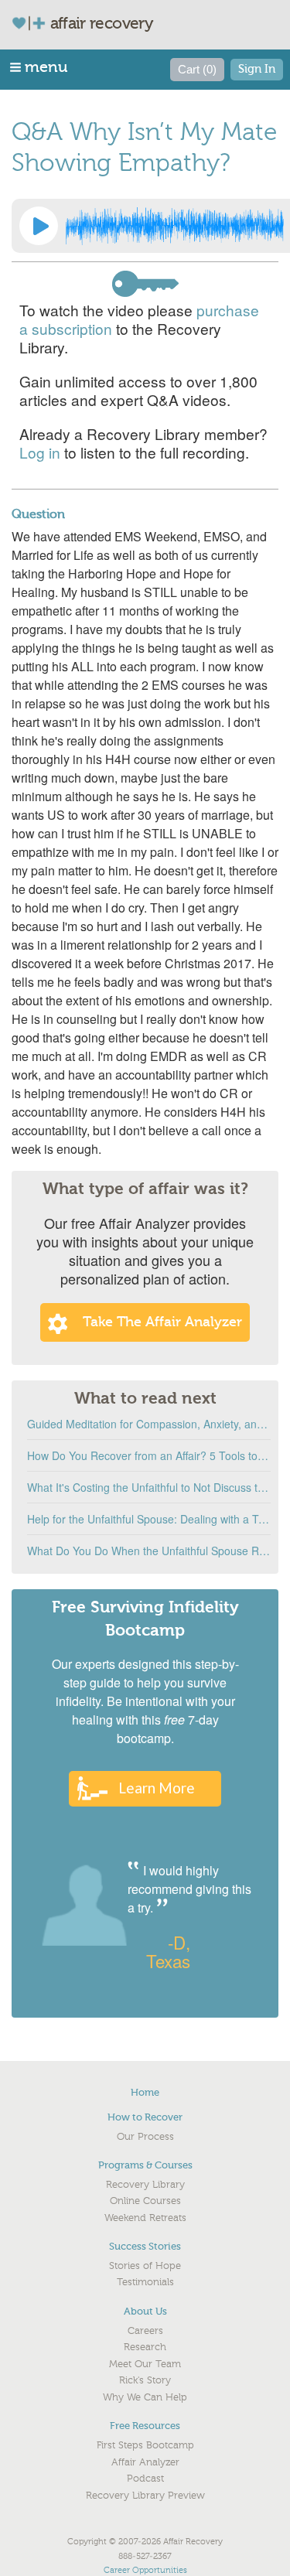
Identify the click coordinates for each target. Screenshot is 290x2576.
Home (145, 2092)
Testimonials (145, 2282)
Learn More (157, 1788)
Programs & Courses (145, 2165)
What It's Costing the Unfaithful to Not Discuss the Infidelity (149, 1487)
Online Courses (145, 2201)
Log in (40, 452)
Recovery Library (145, 2185)
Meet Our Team (145, 2364)
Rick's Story (145, 2380)
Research (145, 2347)
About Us (145, 2311)
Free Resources (145, 2426)
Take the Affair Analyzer (162, 1322)
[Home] (35, 23)
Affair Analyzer (145, 2462)
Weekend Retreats (145, 2218)
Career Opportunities (145, 2570)
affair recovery (102, 23)
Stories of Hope (145, 2266)
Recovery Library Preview (145, 2496)
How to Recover (145, 2117)
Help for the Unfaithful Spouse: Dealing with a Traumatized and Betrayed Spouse (149, 1519)
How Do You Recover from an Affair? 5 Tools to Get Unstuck (149, 1455)
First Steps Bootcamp (145, 2445)
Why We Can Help (145, 2397)
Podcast (145, 2479)
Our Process (145, 2137)
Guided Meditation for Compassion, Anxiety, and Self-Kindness (149, 1424)
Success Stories (145, 2246)
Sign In (257, 69)
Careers (145, 2331)
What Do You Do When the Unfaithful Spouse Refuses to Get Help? (149, 1551)
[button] (40, 67)
